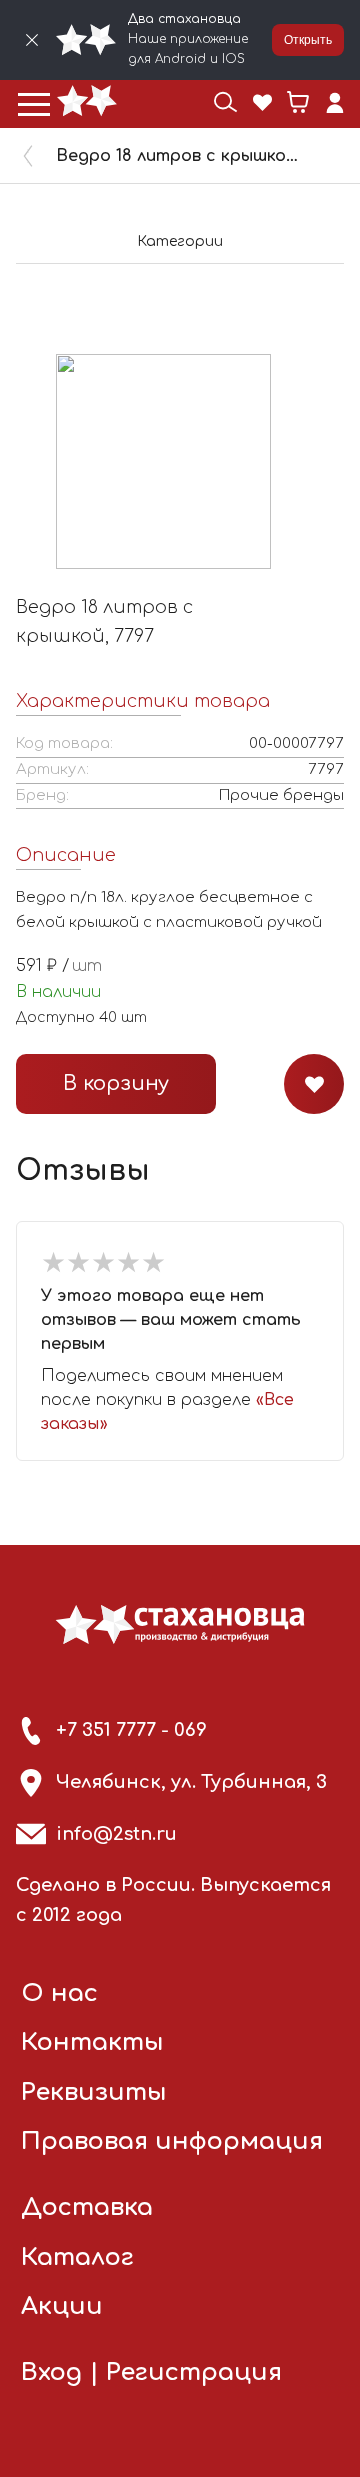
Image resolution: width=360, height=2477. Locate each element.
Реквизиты (94, 2092)
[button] (34, 104)
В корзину (116, 1083)
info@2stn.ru (116, 1834)
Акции (62, 2306)
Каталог (77, 2257)
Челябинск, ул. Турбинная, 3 (191, 1782)
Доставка (87, 2207)
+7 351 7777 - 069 (131, 1730)
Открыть (308, 40)
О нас (59, 1993)
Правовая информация (172, 2141)
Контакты (92, 2042)
